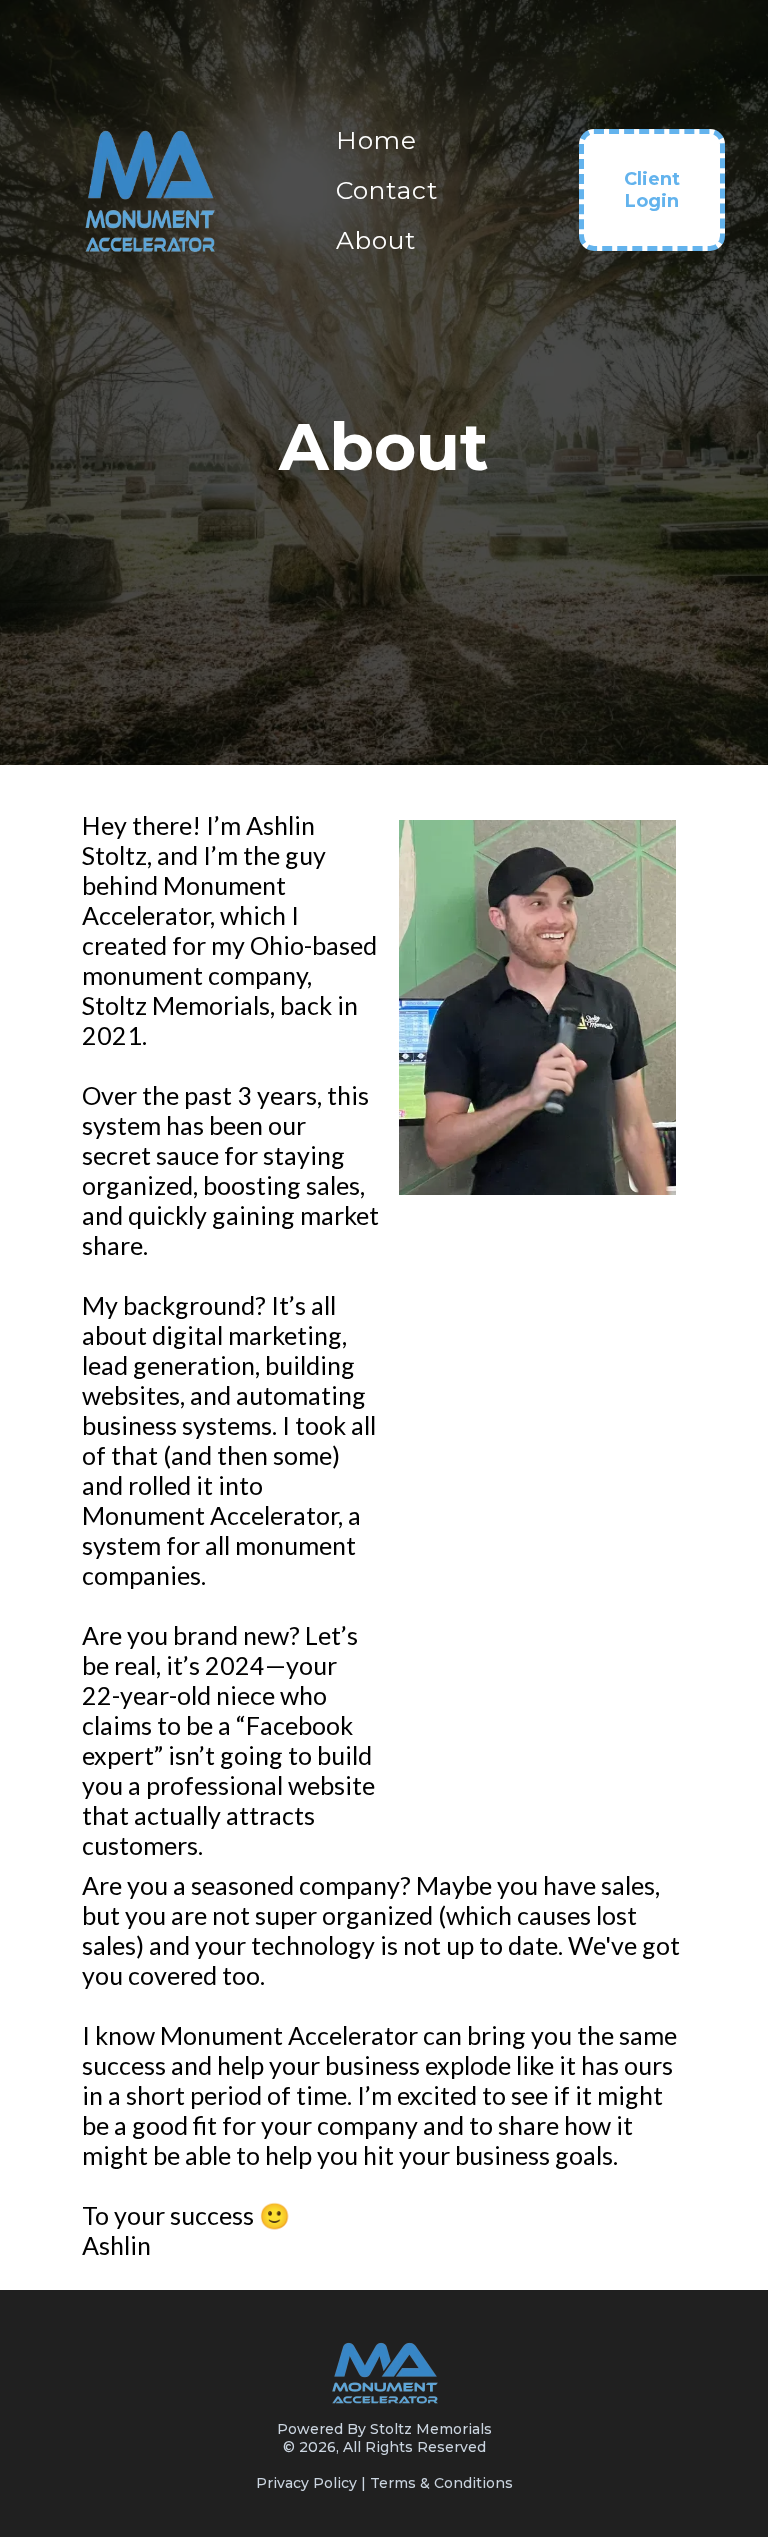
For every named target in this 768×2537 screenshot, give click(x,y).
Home (376, 140)
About (376, 240)
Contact (387, 190)
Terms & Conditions (441, 2483)
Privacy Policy (306, 2483)
